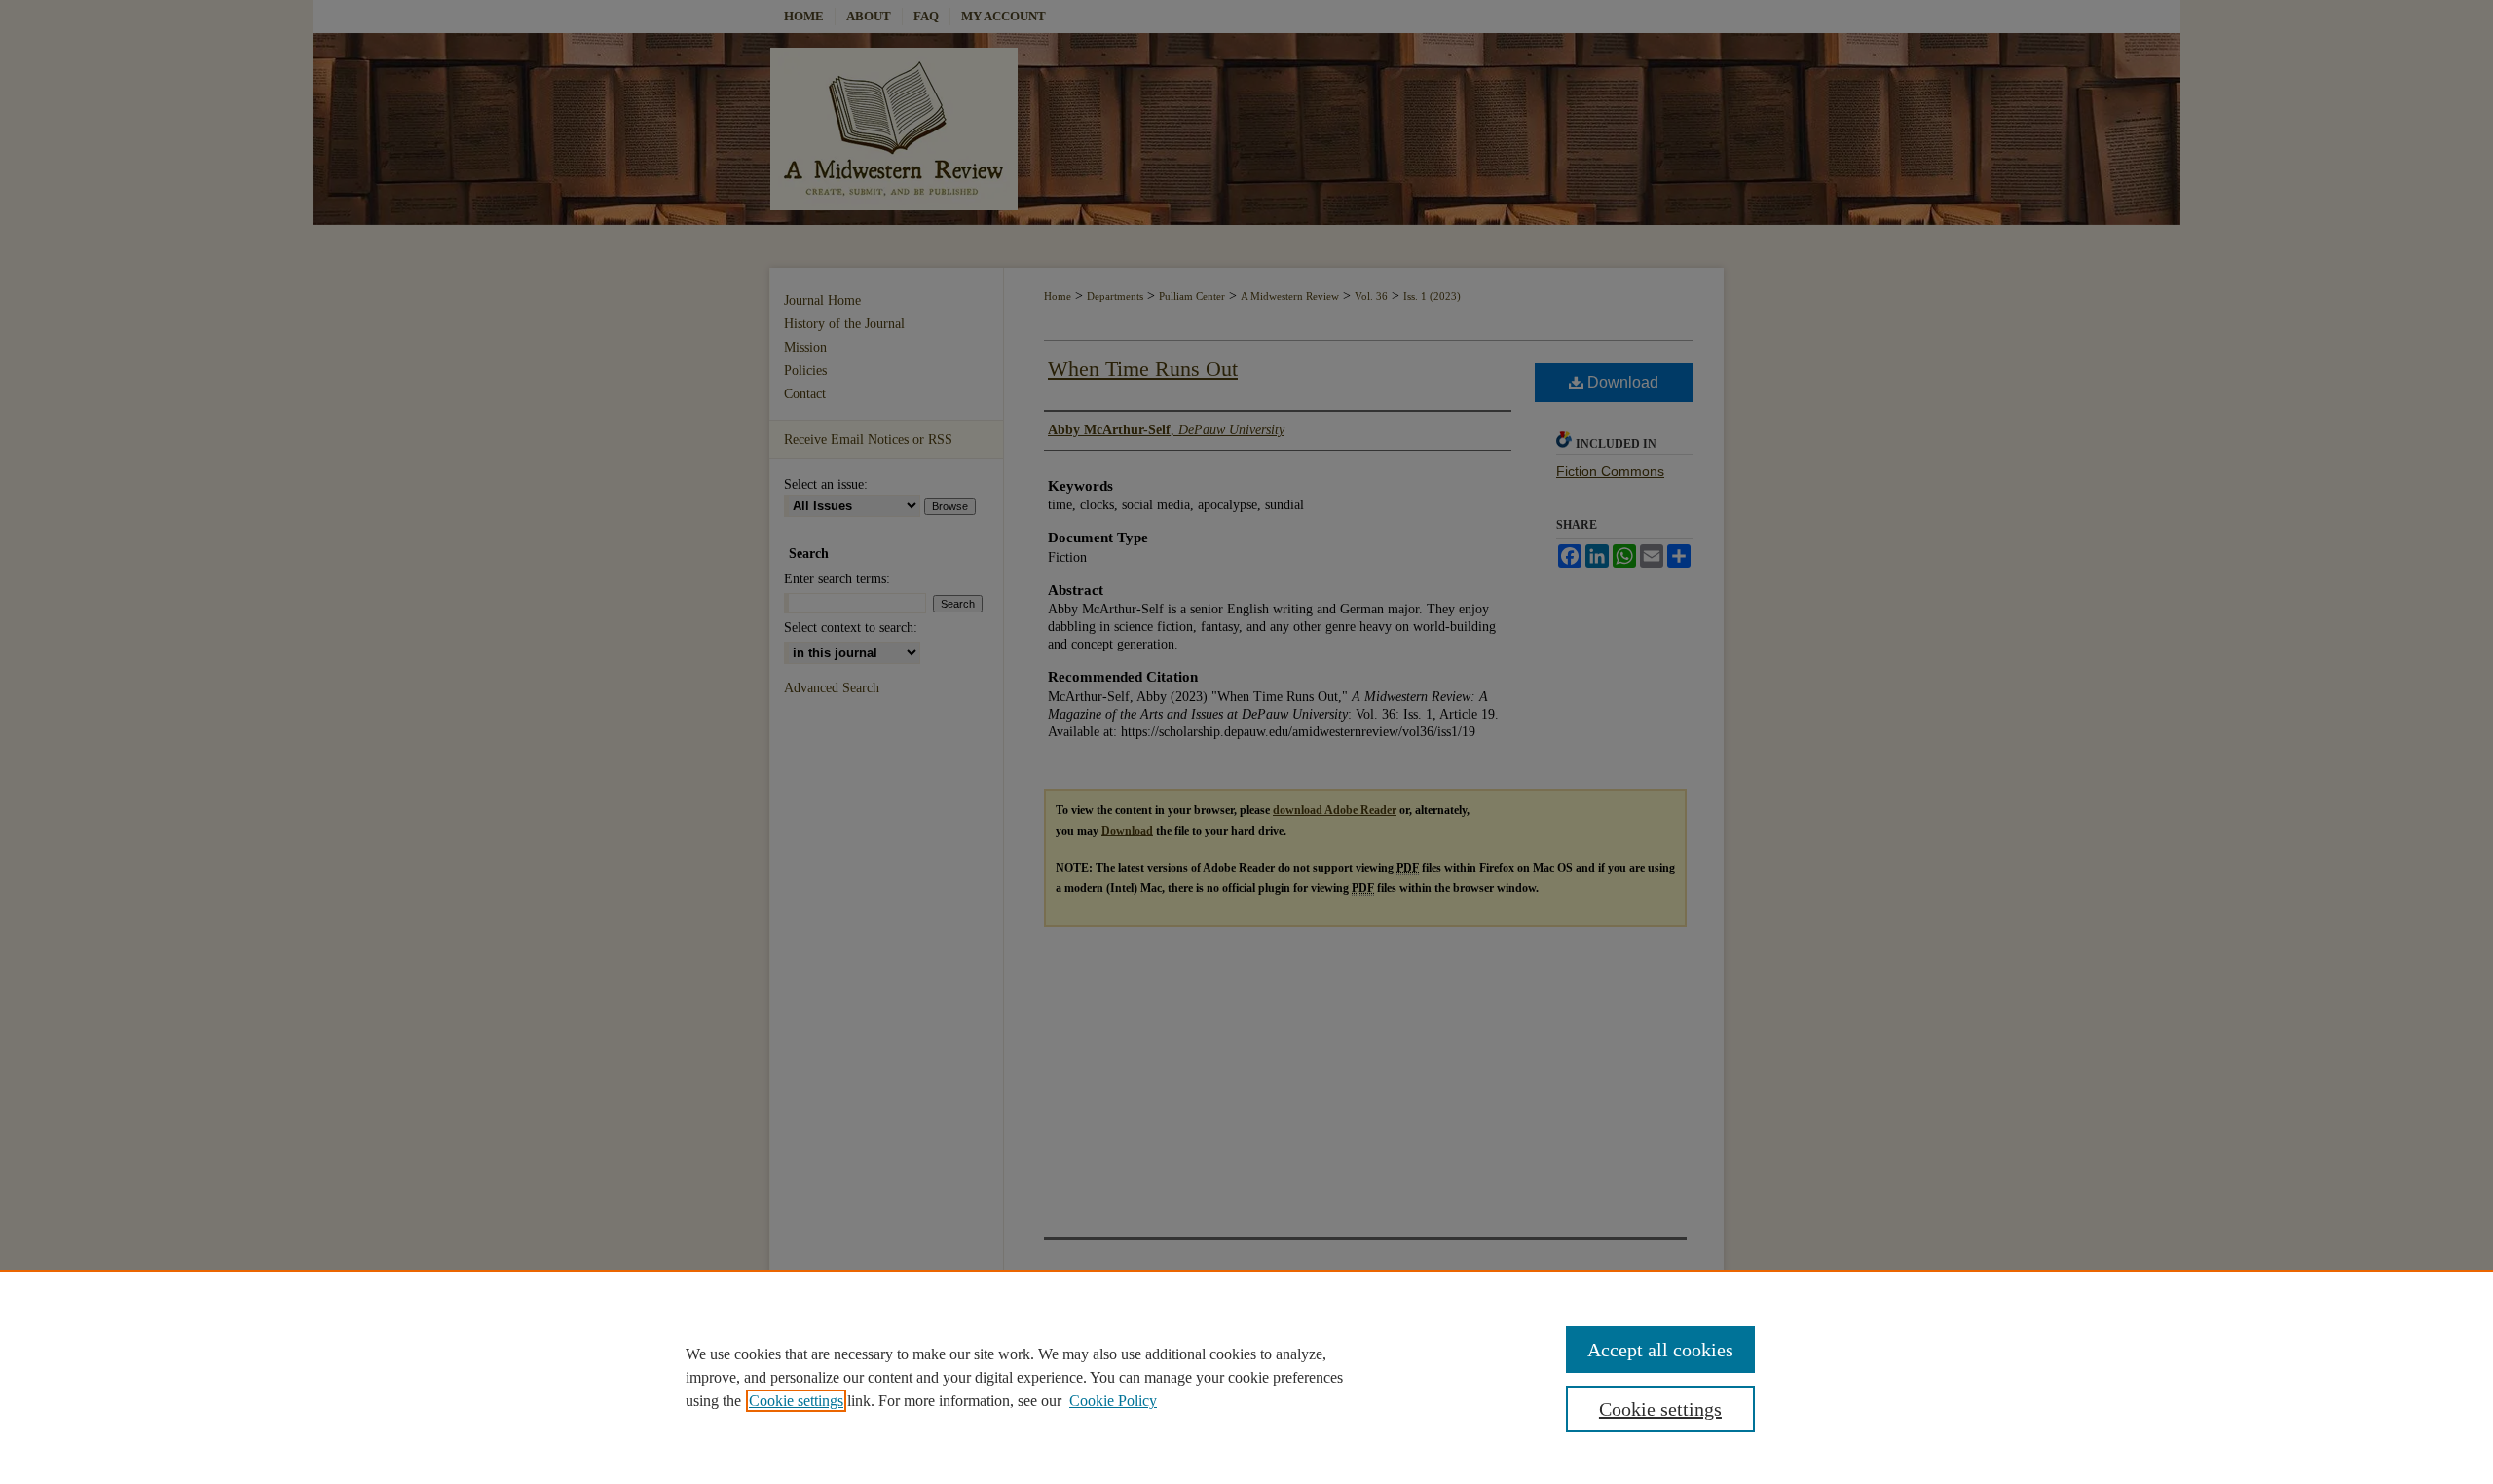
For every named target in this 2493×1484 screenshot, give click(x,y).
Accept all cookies (1660, 1350)
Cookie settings (796, 1401)
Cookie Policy (1113, 1401)
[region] (1246, 1377)
